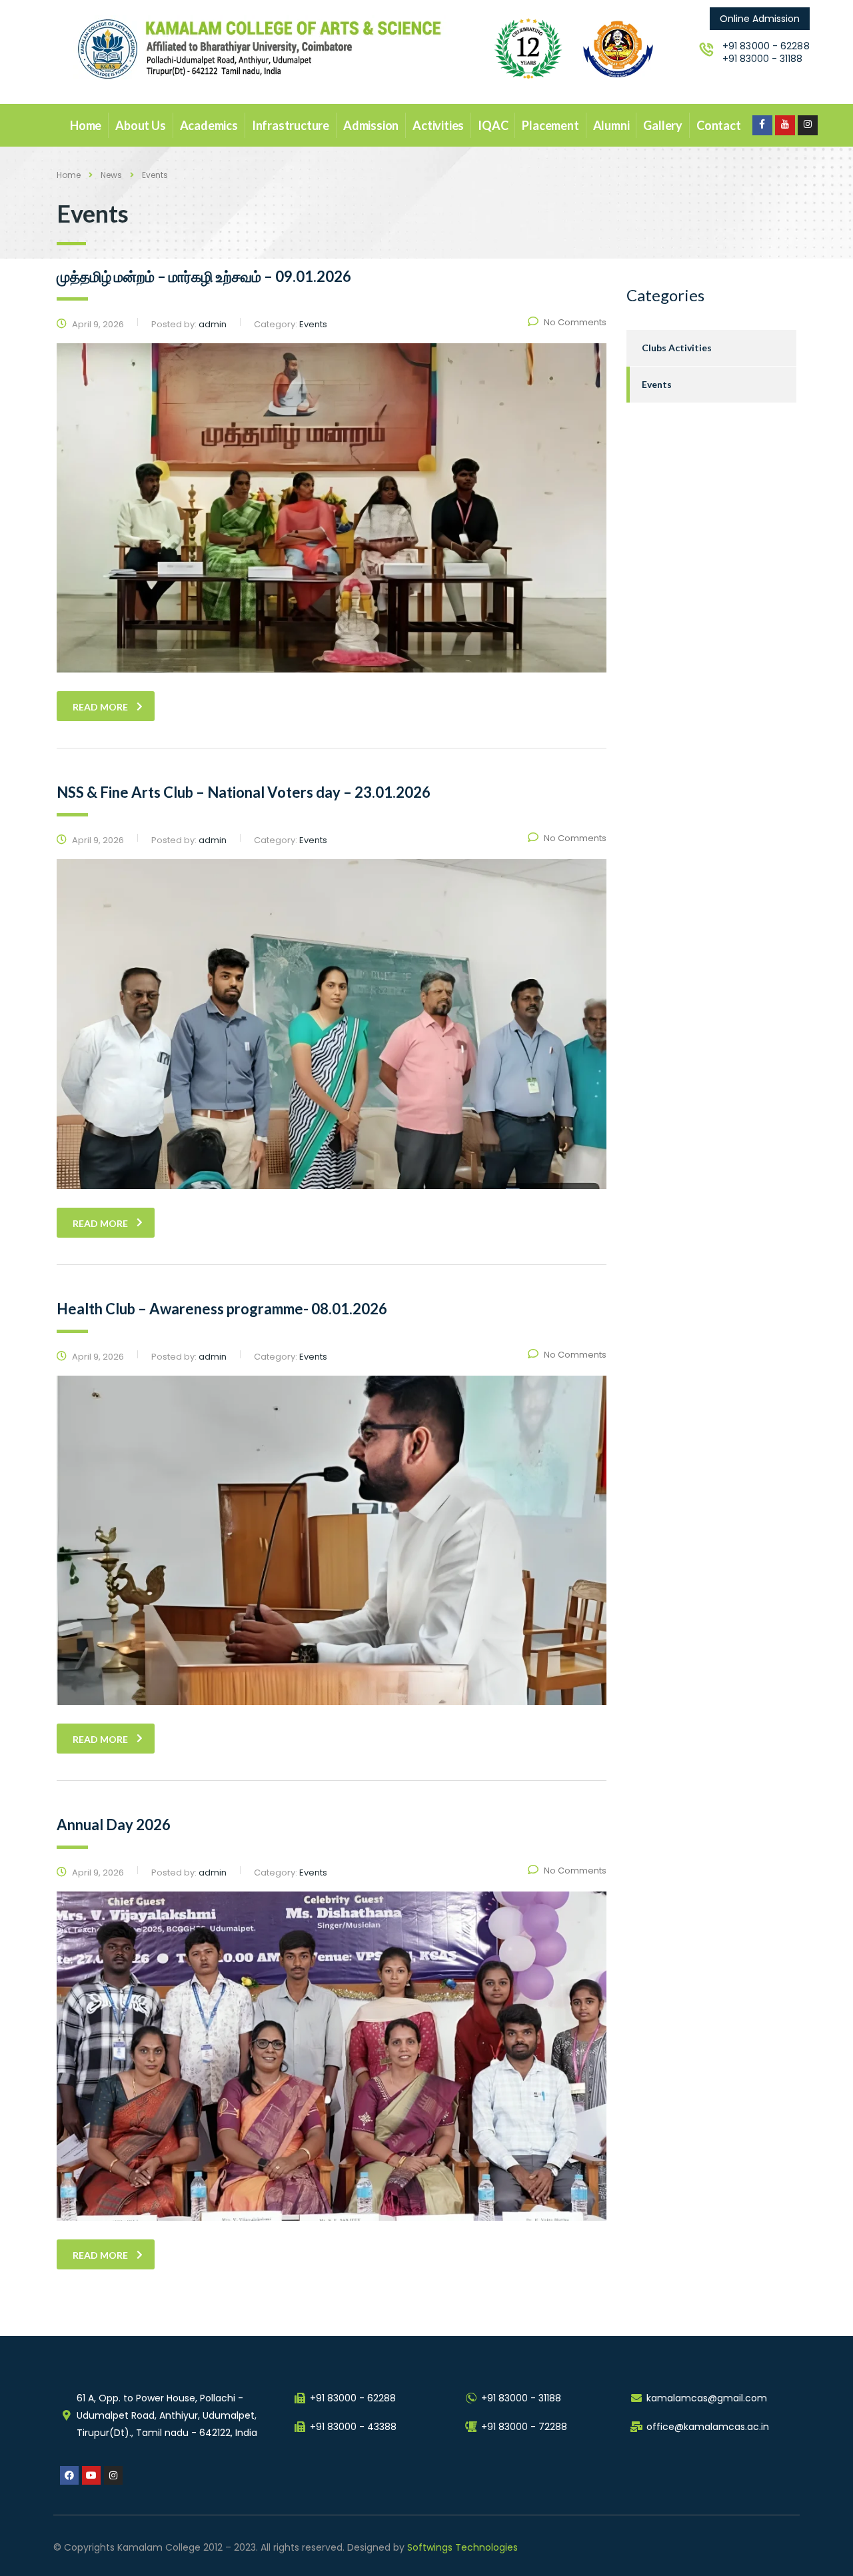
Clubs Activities (677, 348)
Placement (550, 125)
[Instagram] (113, 2475)
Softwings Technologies (462, 2547)
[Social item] (762, 125)
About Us (140, 125)
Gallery (663, 125)
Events (657, 384)
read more (100, 707)
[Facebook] (69, 2475)
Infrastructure (291, 125)
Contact (719, 125)
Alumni (611, 125)
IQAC (493, 125)
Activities (438, 125)
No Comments (575, 322)
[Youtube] (91, 2475)
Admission (371, 125)
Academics (209, 125)
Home (86, 125)
